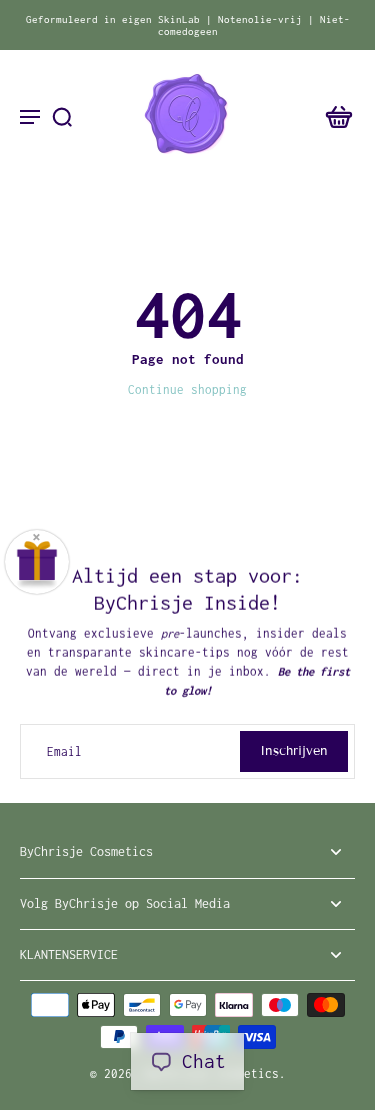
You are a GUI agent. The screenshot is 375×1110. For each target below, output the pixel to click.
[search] (62, 116)
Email (64, 751)
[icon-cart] (333, 116)
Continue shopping (187, 389)
